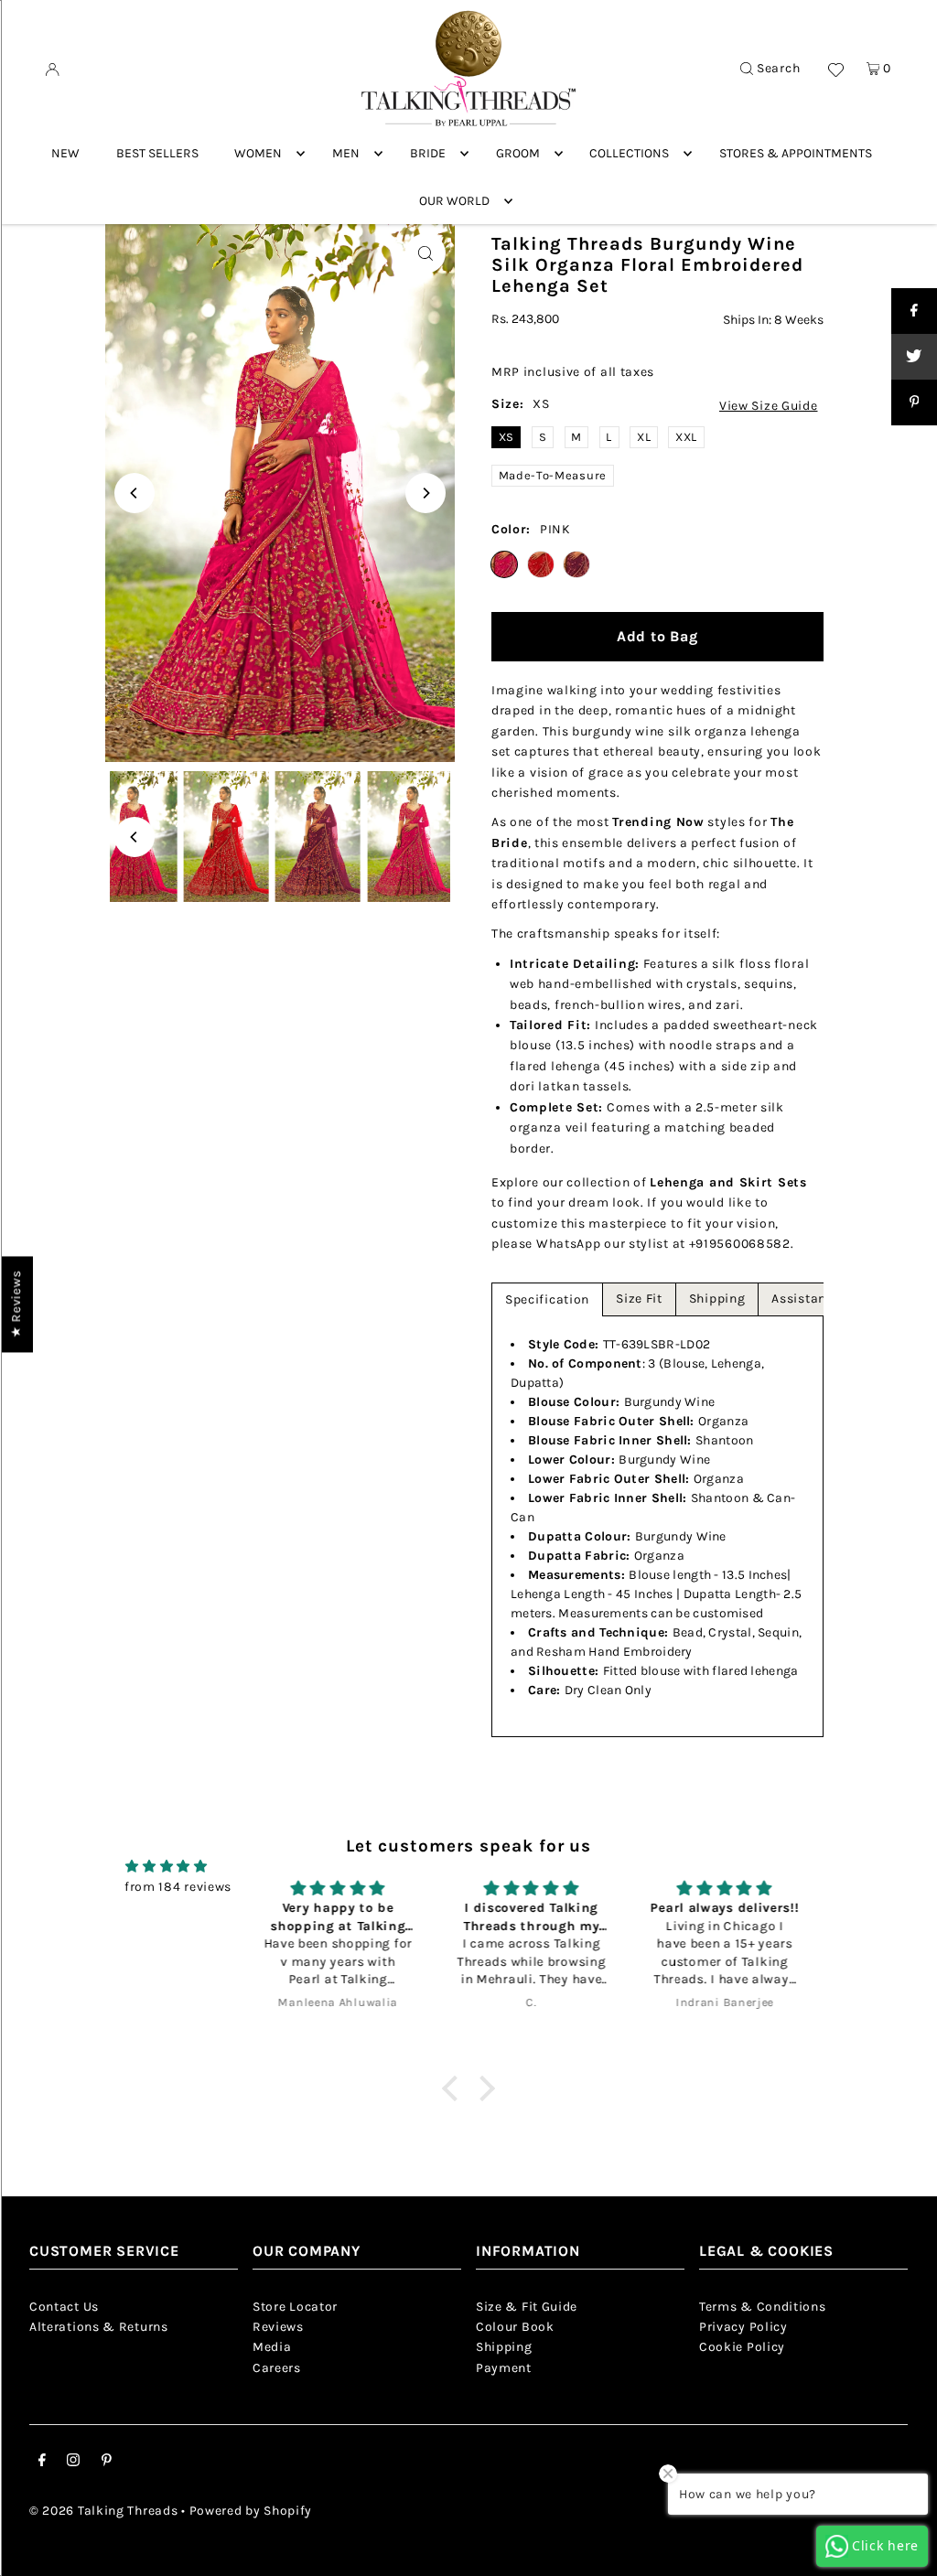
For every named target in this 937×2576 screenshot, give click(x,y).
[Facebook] (42, 2463)
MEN (346, 153)
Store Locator (295, 2307)
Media (272, 2347)
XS (506, 437)
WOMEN (258, 153)
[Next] (425, 493)
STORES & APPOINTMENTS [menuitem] (796, 153)
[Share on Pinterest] (914, 402)
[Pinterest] (107, 2463)
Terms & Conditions (763, 2307)
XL (644, 437)
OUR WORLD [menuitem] (454, 201)
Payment (504, 2368)
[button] (454, 2088)
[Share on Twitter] (914, 357)
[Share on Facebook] (914, 311)
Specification (547, 1299)
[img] (167, 1867)
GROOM (518, 153)
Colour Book (515, 2327)
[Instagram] (73, 2463)
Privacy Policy (743, 2327)
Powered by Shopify (251, 2511)
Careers (277, 2368)
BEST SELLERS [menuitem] (157, 153)
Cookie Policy (742, 2347)
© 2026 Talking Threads (103, 2511)
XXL (686, 437)
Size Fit (639, 1299)
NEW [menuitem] (65, 153)
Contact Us (64, 2307)
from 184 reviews (178, 1887)
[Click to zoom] (425, 253)
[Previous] (135, 493)
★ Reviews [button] (16, 1304)
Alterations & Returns (99, 2327)
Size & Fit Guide (527, 2307)
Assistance (806, 1299)
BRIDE (428, 153)
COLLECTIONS (629, 153)
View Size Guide (769, 406)
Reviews (278, 2327)
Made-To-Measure (553, 475)
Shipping (717, 1299)
